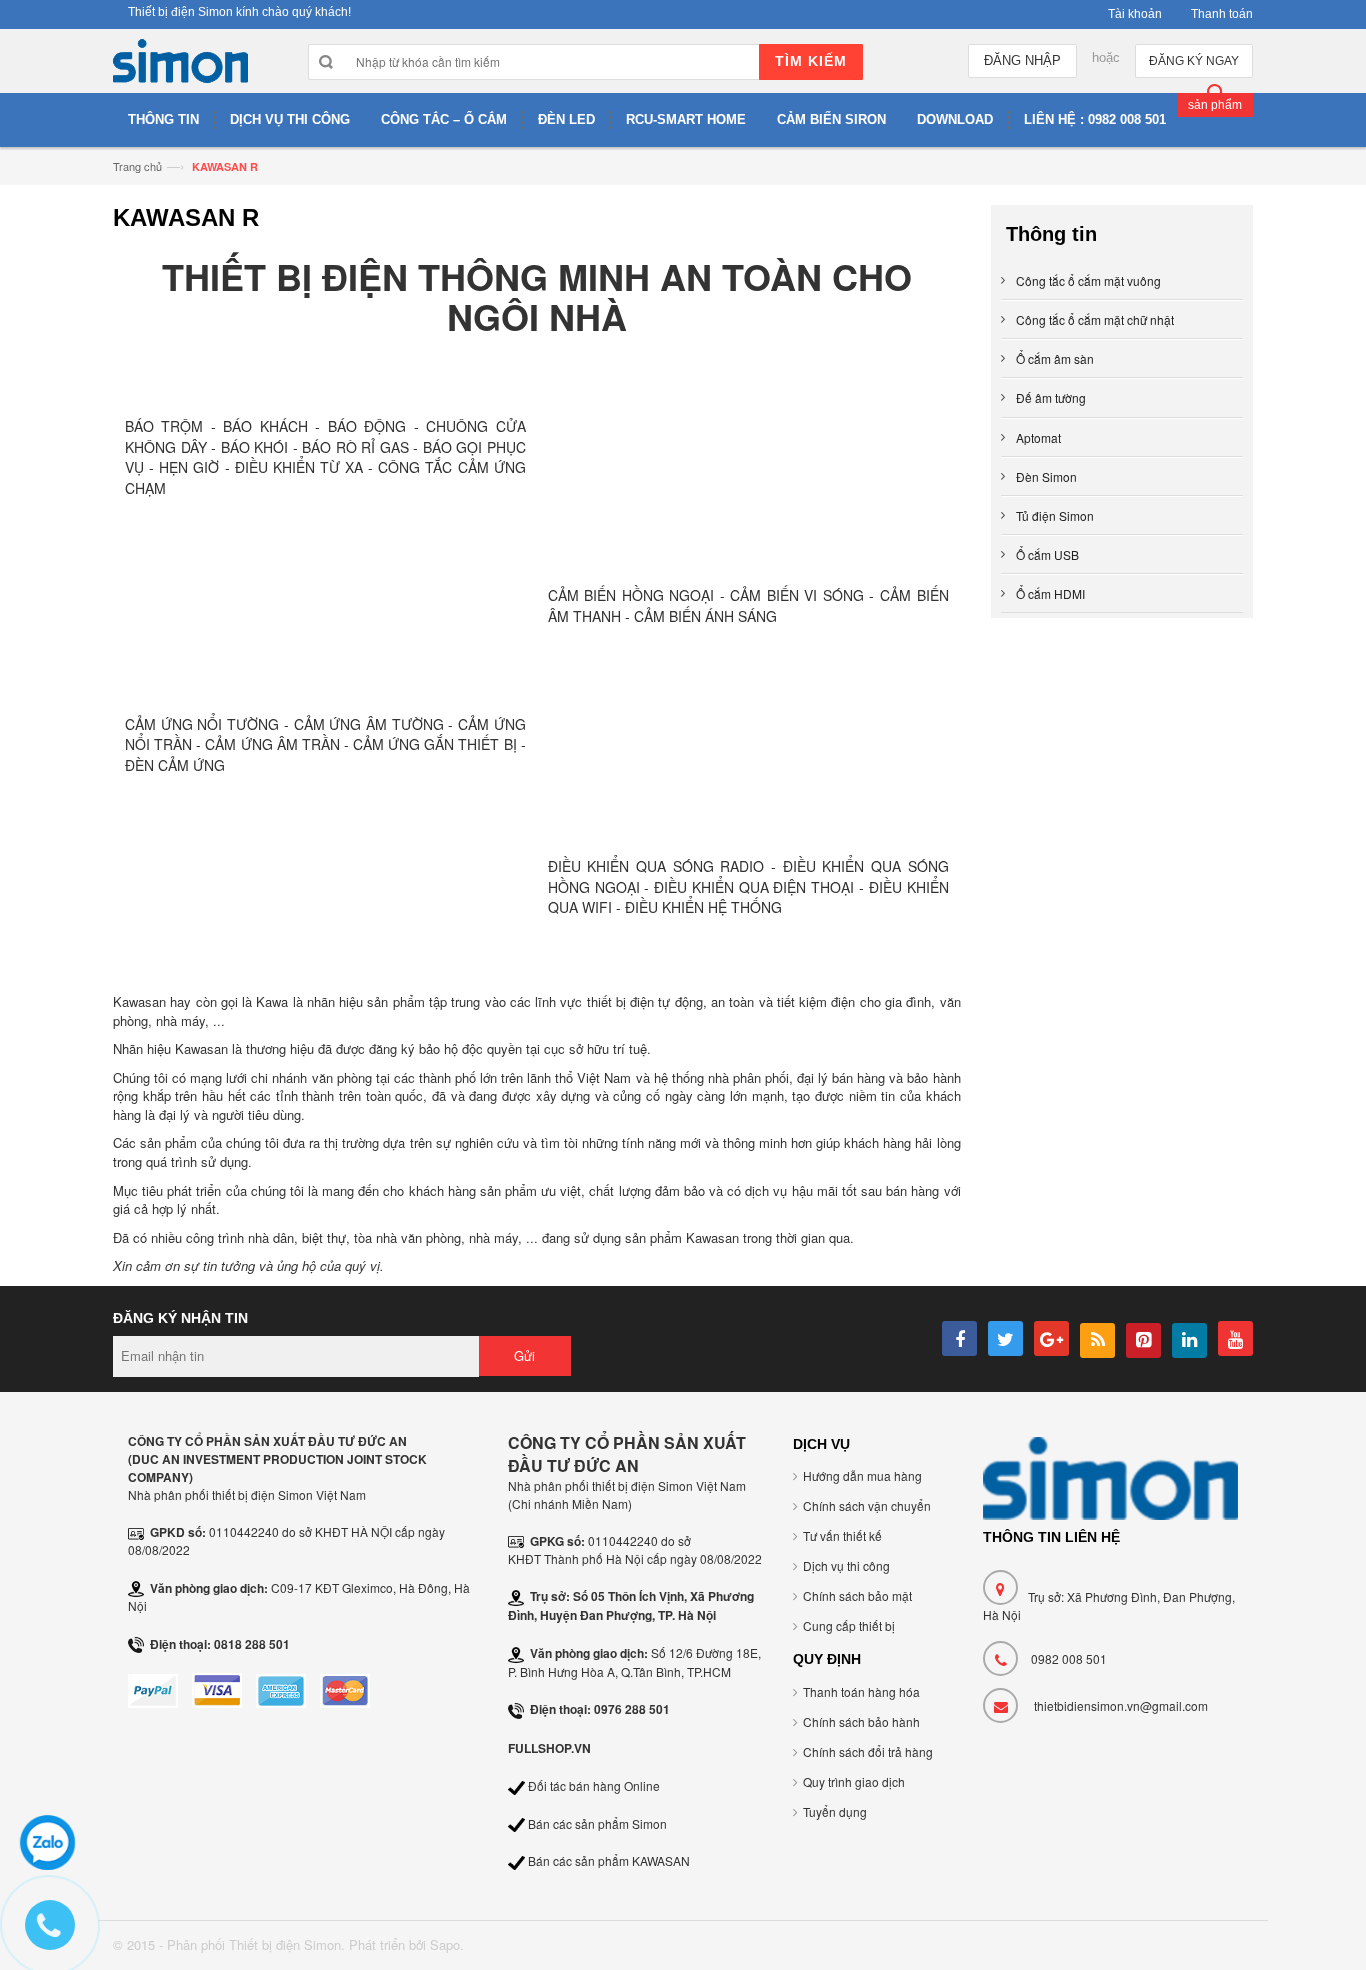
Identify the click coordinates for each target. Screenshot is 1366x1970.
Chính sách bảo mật (857, 1595)
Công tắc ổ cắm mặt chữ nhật (1095, 319)
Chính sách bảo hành (861, 1721)
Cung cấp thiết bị (849, 1625)
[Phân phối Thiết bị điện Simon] (180, 66)
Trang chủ (137, 166)
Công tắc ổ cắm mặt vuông (1088, 280)
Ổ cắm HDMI (1050, 593)
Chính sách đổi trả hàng (868, 1751)
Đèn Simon (1046, 476)
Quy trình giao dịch (854, 1781)
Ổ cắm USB (1047, 554)
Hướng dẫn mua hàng (862, 1475)
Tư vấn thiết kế (842, 1535)
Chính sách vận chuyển (867, 1505)
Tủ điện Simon (1055, 515)
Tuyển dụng (835, 1811)
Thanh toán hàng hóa (861, 1691)
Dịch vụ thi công (846, 1565)
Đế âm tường (1051, 397)
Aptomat (1038, 437)
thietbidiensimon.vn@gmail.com (1121, 1705)
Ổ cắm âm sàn (1055, 358)
